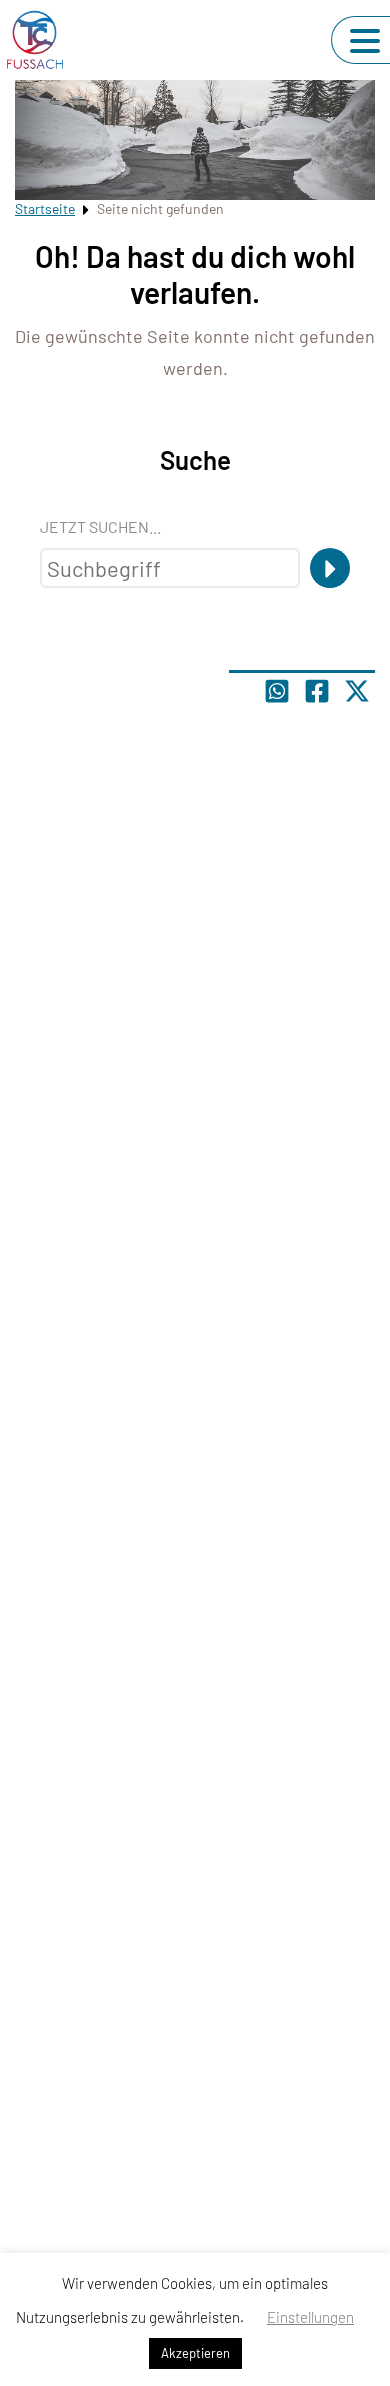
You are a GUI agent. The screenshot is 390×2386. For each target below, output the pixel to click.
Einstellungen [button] (310, 2317)
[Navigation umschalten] (365, 41)
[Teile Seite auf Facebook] (317, 691)
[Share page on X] (357, 691)
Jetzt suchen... (100, 526)
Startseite (45, 208)
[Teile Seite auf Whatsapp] (277, 691)
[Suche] (330, 568)
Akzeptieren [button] (195, 2353)
